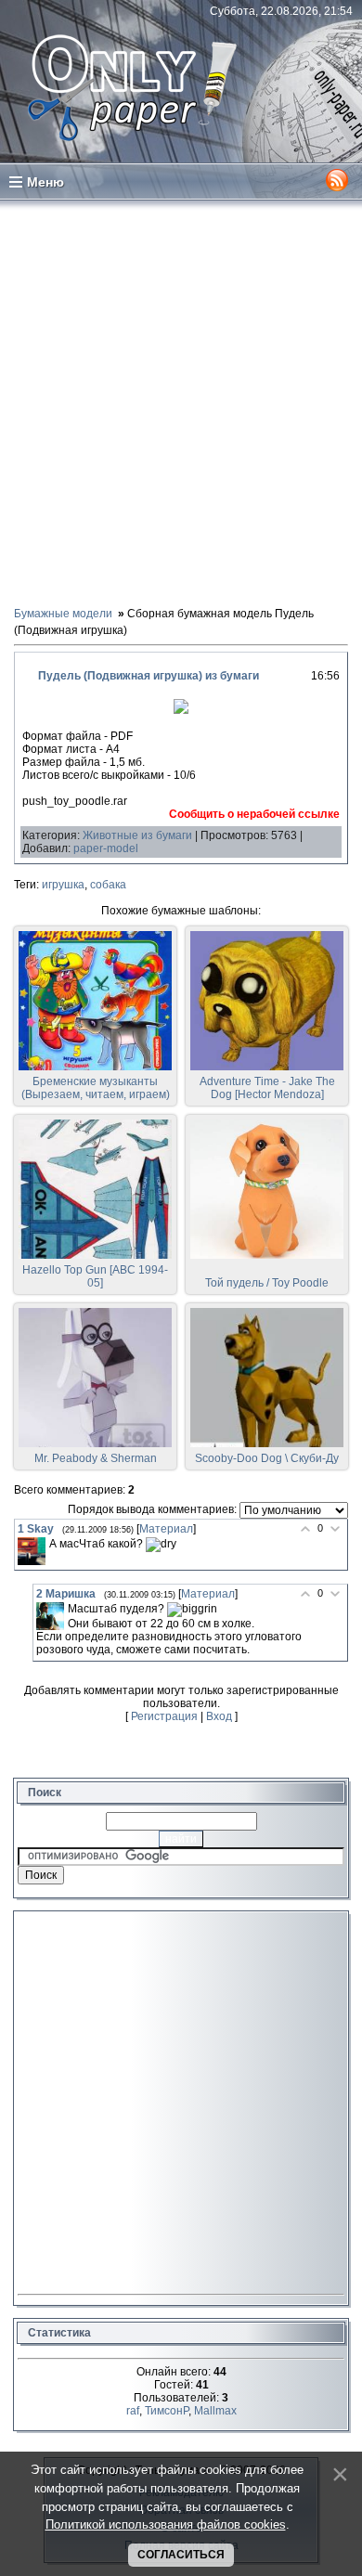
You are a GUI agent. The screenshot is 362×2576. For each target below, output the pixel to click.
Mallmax (215, 2411)
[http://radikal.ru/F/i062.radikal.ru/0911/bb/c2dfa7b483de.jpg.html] (181, 710)
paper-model (106, 848)
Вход (219, 1716)
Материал (166, 1529)
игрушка (63, 885)
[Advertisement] (181, 402)
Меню (45, 182)
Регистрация (164, 1716)
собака (108, 885)
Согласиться (181, 2555)
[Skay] (32, 1551)
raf (133, 2411)
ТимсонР (167, 2411)
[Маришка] (50, 1616)
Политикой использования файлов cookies (166, 2524)
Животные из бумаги (137, 835)
